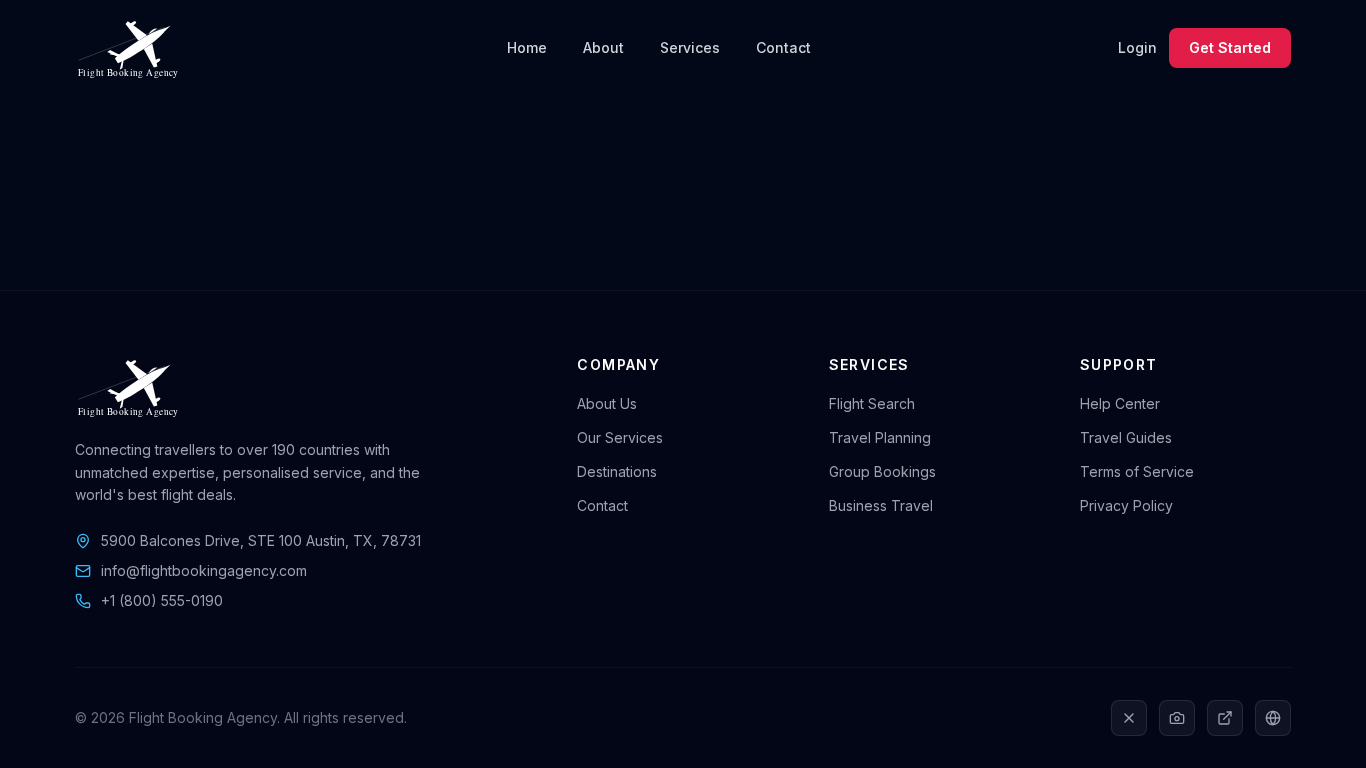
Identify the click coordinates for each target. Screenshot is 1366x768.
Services (690, 47)
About (603, 47)
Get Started (1230, 47)
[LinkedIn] (1225, 718)
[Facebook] (1273, 718)
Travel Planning (880, 437)
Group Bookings (882, 471)
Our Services (620, 437)
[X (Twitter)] (1129, 718)
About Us (607, 403)
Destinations (617, 471)
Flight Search (872, 403)
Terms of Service (1137, 471)
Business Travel (881, 505)
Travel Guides (1126, 437)
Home (527, 47)
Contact (783, 47)
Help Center (1120, 403)
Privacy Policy (1126, 505)
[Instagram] (1177, 718)
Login (1137, 47)
